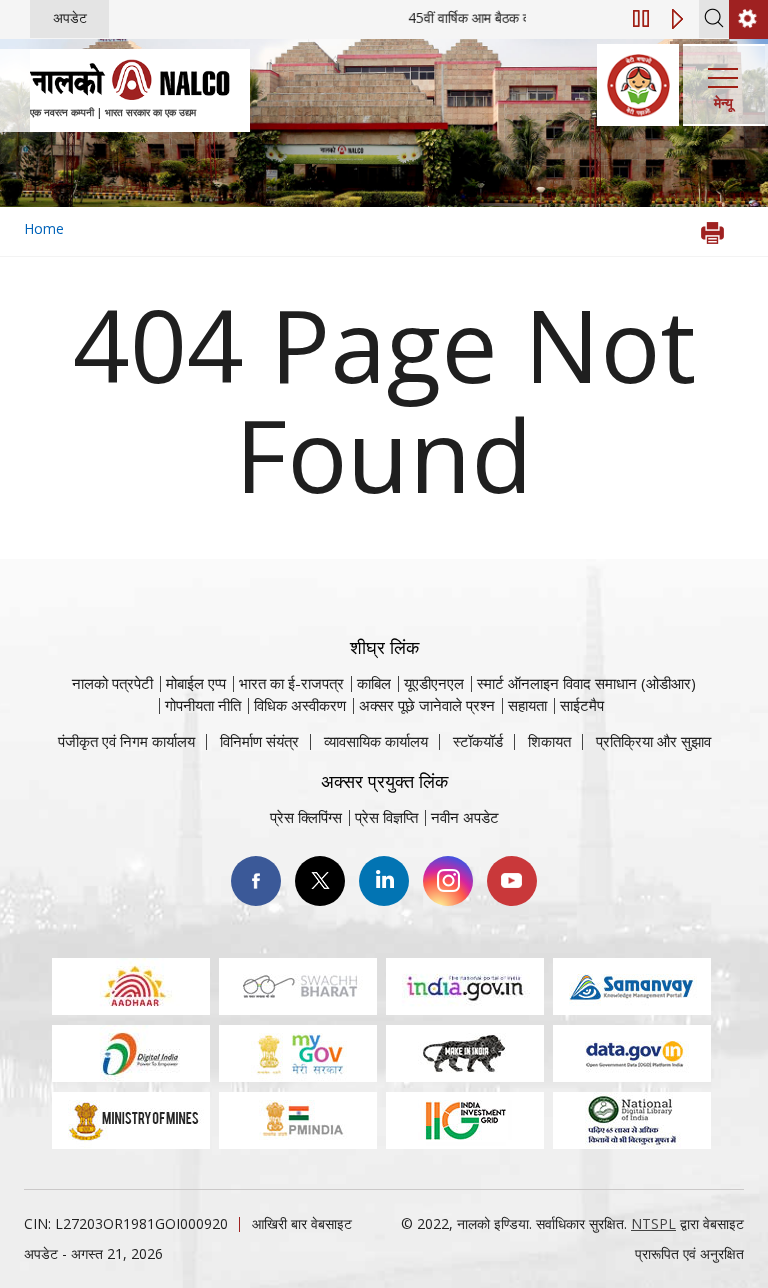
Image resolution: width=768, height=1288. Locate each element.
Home (44, 228)
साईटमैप (582, 705)
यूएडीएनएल (434, 683)
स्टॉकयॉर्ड (478, 741)
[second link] (748, 19)
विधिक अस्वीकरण (300, 705)
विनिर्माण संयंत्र (259, 741)
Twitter (320, 881)
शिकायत (549, 741)
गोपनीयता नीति (203, 705)
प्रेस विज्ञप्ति (386, 817)
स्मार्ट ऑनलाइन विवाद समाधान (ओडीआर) (586, 683)
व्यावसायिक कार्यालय (376, 741)
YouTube (512, 881)
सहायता (527, 705)
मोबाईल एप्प (196, 683)
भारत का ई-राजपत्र (291, 683)
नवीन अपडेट (465, 817)
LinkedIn (384, 881)
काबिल (374, 683)
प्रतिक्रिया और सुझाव (653, 741)
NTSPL (653, 1223)
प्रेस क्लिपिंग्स (306, 817)
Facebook (256, 881)
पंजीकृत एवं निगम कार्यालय (126, 741)
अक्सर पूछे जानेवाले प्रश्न (427, 705)
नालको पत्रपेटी (112, 683)
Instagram (448, 881)
